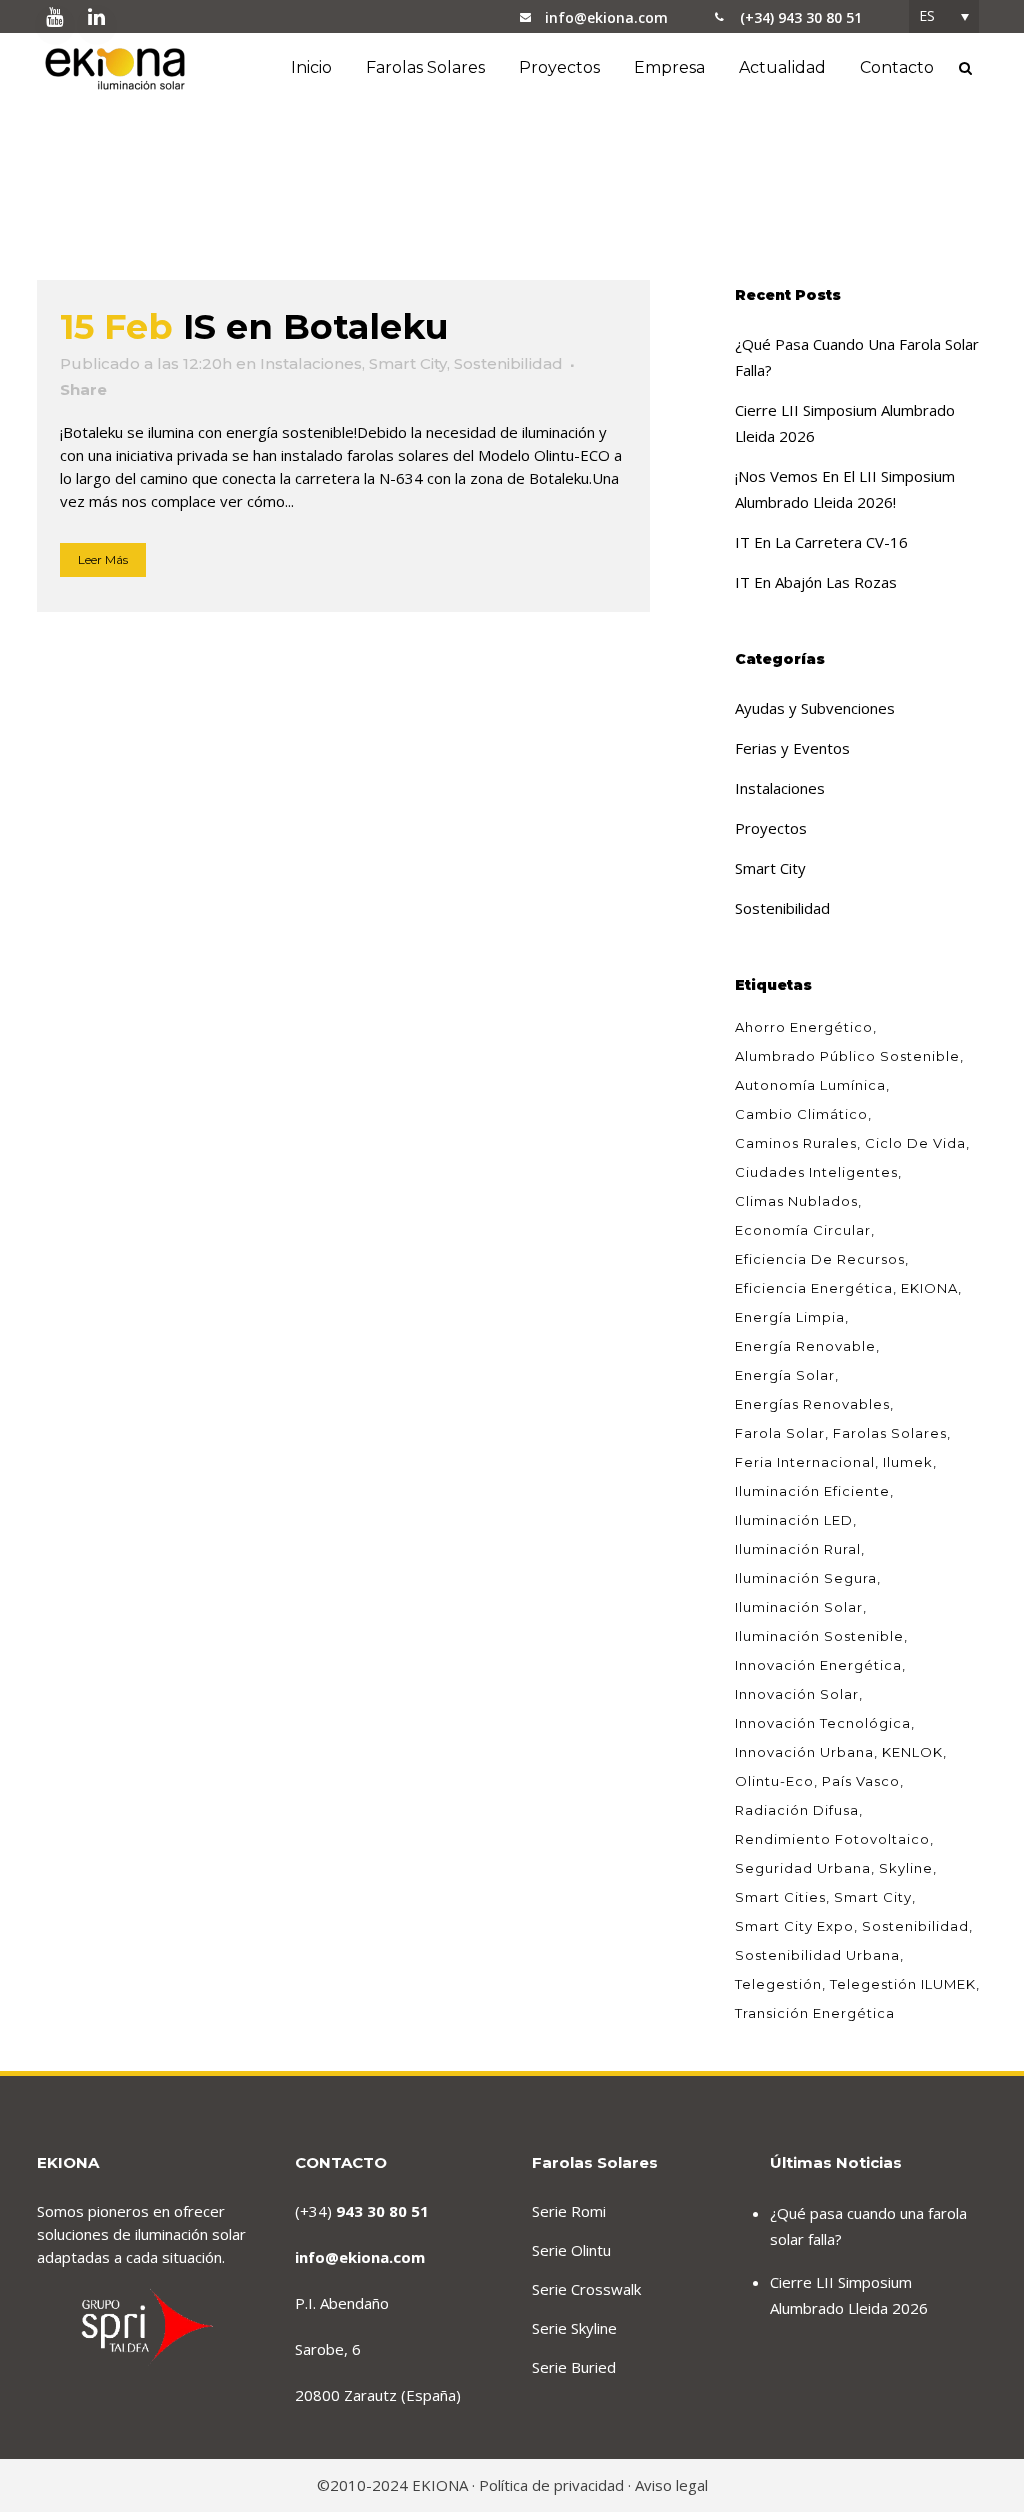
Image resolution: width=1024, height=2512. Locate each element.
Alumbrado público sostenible (847, 1056)
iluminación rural (798, 1549)
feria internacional (805, 1462)
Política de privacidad (551, 2485)
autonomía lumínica (810, 1085)
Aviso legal (671, 2485)
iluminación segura (806, 1578)
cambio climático (801, 1114)
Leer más (103, 559)
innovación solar (797, 1694)
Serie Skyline (574, 2328)
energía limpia (790, 1317)
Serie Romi (569, 2211)
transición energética (815, 2013)
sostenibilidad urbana (817, 1955)
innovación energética (818, 1665)
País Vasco (861, 1781)
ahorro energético (804, 1027)
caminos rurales (796, 1143)
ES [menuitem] (927, 15)
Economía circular (803, 1230)
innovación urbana (804, 1752)
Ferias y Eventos (792, 748)
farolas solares (890, 1433)
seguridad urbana (803, 1868)
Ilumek (908, 1462)
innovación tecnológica (823, 1723)
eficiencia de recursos (820, 1259)
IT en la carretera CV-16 (821, 542)
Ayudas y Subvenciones (815, 708)
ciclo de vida (915, 1143)
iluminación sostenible (819, 1636)
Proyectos (771, 828)
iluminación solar (799, 1607)
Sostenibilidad (508, 363)
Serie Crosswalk (586, 2289)
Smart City (408, 363)
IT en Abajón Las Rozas (816, 582)
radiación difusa (797, 1810)
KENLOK (912, 1752)
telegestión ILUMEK (903, 1984)
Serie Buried (574, 2367)
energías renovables (812, 1404)
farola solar (780, 1433)
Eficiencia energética (814, 1288)
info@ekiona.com (606, 17)
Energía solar (785, 1375)
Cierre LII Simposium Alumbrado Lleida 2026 (849, 2295)
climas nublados (796, 1201)
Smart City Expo (794, 1926)
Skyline (906, 1868)
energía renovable (805, 1346)
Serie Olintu (571, 2250)
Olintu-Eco (774, 1781)
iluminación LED (794, 1520)
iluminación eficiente (812, 1491)
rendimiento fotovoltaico (832, 1839)
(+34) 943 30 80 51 (801, 17)
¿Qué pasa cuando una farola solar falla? (868, 2226)
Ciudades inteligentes (816, 1172)
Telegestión (778, 1984)
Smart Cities (780, 1897)
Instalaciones (311, 363)
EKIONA (929, 1288)
